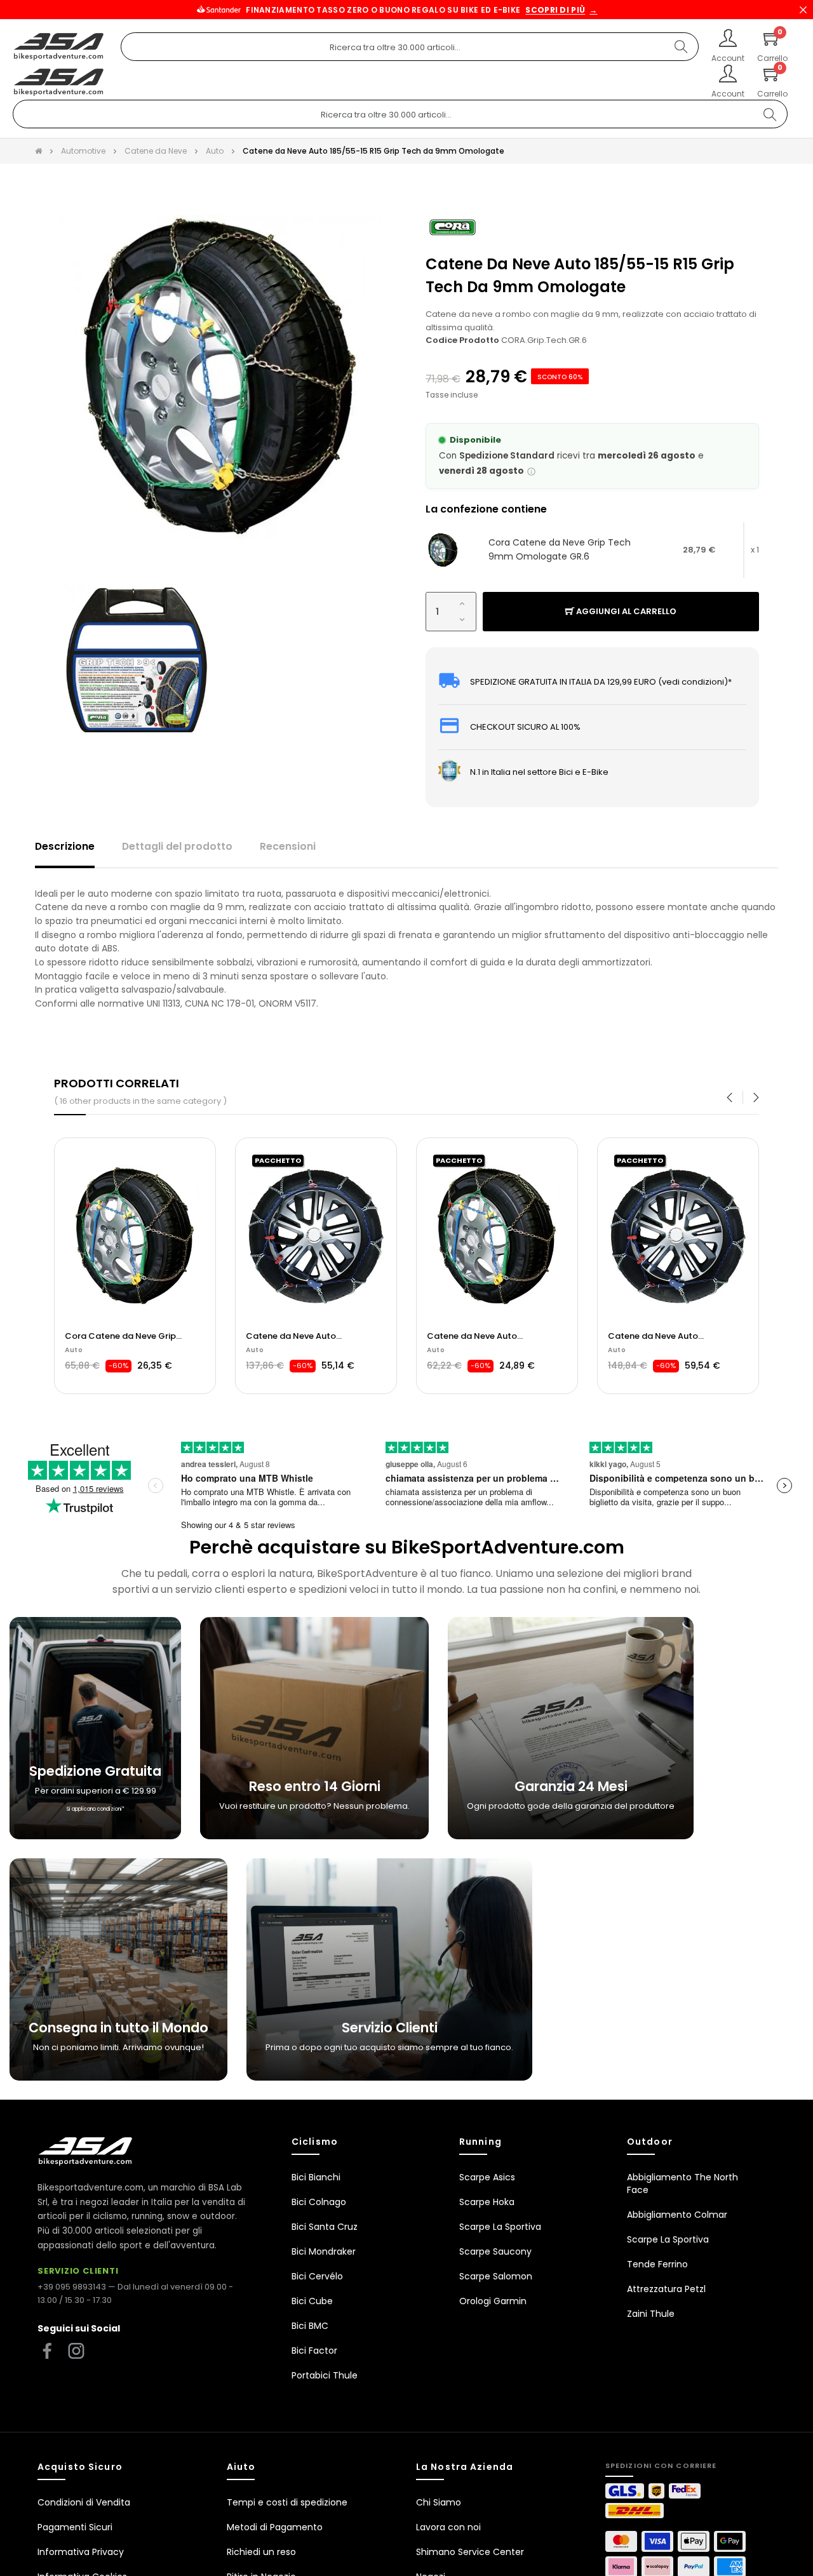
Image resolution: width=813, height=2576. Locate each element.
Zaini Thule (651, 2314)
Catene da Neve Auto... (113, 1336)
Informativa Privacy (81, 2552)
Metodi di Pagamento (275, 2527)
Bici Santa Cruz (325, 2227)
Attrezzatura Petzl (666, 2289)
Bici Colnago (319, 2202)
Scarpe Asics (487, 2177)
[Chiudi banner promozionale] (803, 10)
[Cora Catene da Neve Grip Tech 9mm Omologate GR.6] (443, 550)
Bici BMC (310, 2326)
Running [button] (480, 2142)
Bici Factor (314, 2351)
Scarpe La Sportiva (500, 2227)
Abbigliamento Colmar (677, 2215)
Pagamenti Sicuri (75, 2527)
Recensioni (288, 846)
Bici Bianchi (316, 2177)
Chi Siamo (439, 2502)
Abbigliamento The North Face (682, 2184)
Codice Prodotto (462, 340)
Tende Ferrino (657, 2264)
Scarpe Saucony (495, 2251)
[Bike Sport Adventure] (59, 47)
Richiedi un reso (261, 2552)
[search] (681, 47)
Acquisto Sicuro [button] (80, 2467)
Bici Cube (312, 2301)
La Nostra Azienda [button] (465, 2467)
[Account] (728, 39)
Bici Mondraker (324, 2251)
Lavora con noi (448, 2527)
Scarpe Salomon (496, 2276)
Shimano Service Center (470, 2552)
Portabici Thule (325, 2375)
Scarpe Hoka (487, 2202)
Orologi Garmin (493, 2301)
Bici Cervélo (317, 2276)
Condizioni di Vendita (84, 2502)
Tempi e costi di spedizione (287, 2502)
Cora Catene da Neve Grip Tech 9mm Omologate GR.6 (560, 549)
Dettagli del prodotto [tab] (177, 846)
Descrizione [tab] (65, 846)
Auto (74, 1350)
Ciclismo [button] (315, 2142)
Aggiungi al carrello (625, 611)
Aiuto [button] (241, 2467)
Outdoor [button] (650, 2142)
